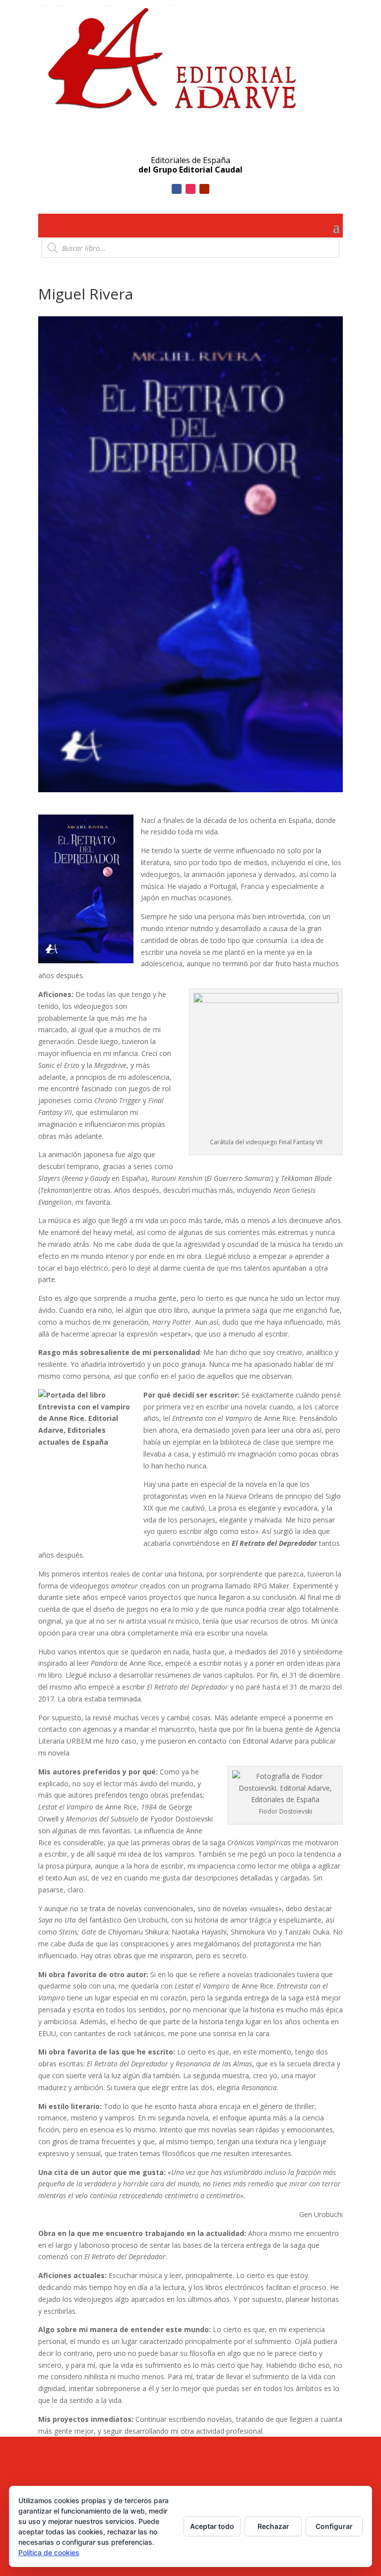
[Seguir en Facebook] (177, 189)
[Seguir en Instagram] (190, 189)
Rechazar (273, 2526)
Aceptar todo (212, 2526)
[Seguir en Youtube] (204, 189)
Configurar (334, 2526)
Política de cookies (49, 2552)
